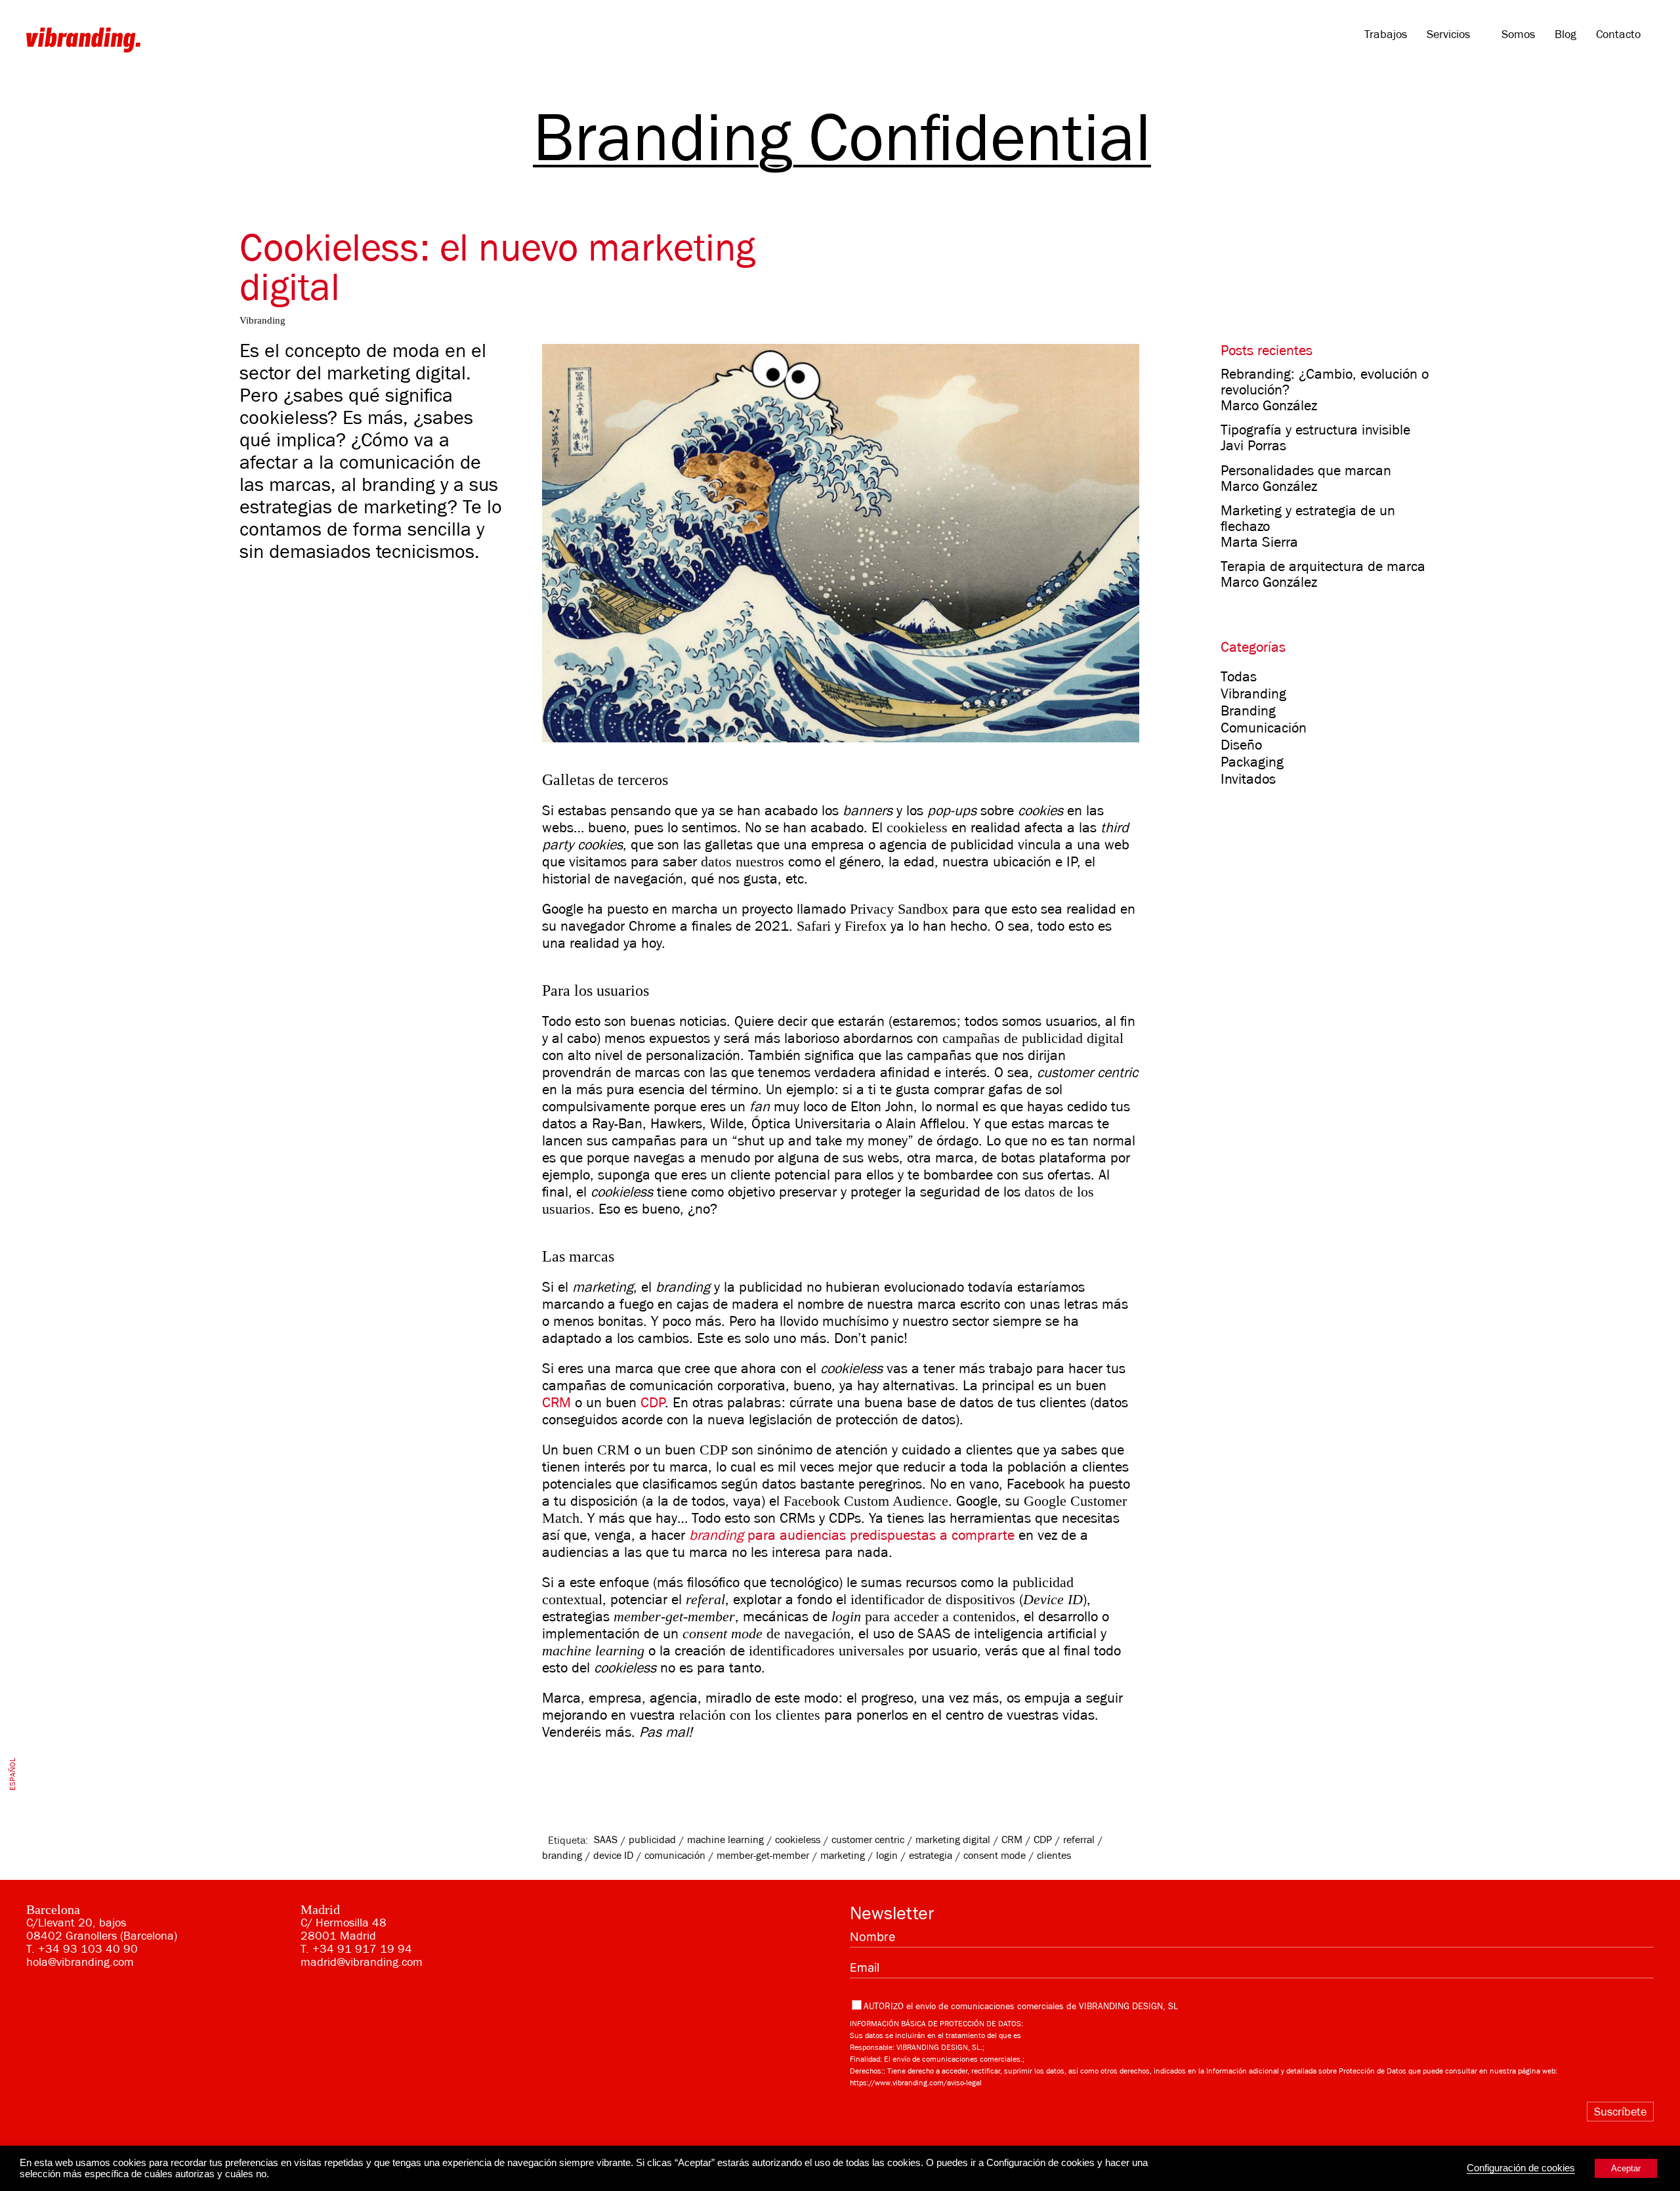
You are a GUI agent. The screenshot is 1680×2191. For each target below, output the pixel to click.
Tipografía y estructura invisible (1315, 430)
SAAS (606, 1840)
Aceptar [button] (1626, 2168)
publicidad (652, 1840)
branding (562, 1856)
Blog (1565, 34)
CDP (653, 1403)
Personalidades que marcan (1306, 471)
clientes (1054, 1856)
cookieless (798, 1840)
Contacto (1618, 34)
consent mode (995, 1856)
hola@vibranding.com (80, 1962)
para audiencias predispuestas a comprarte (852, 1535)
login (887, 1856)
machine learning (725, 1840)
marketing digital (953, 1840)
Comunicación (1264, 728)
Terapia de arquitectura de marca (1323, 566)
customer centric (868, 1840)
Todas (1239, 677)
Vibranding (1253, 694)
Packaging (1252, 762)
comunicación (675, 1856)
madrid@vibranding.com (362, 1962)
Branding (1248, 711)
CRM (556, 1403)
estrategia (931, 1856)
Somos (1518, 34)
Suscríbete (1620, 2112)
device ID (613, 1856)
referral (1079, 1840)
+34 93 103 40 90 (88, 1949)
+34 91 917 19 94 (362, 1949)
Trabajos (1386, 34)
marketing (843, 1856)
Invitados (1248, 779)
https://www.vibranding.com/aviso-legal (916, 2083)
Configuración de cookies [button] (1521, 2168)
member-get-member (763, 1856)
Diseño (1241, 745)
